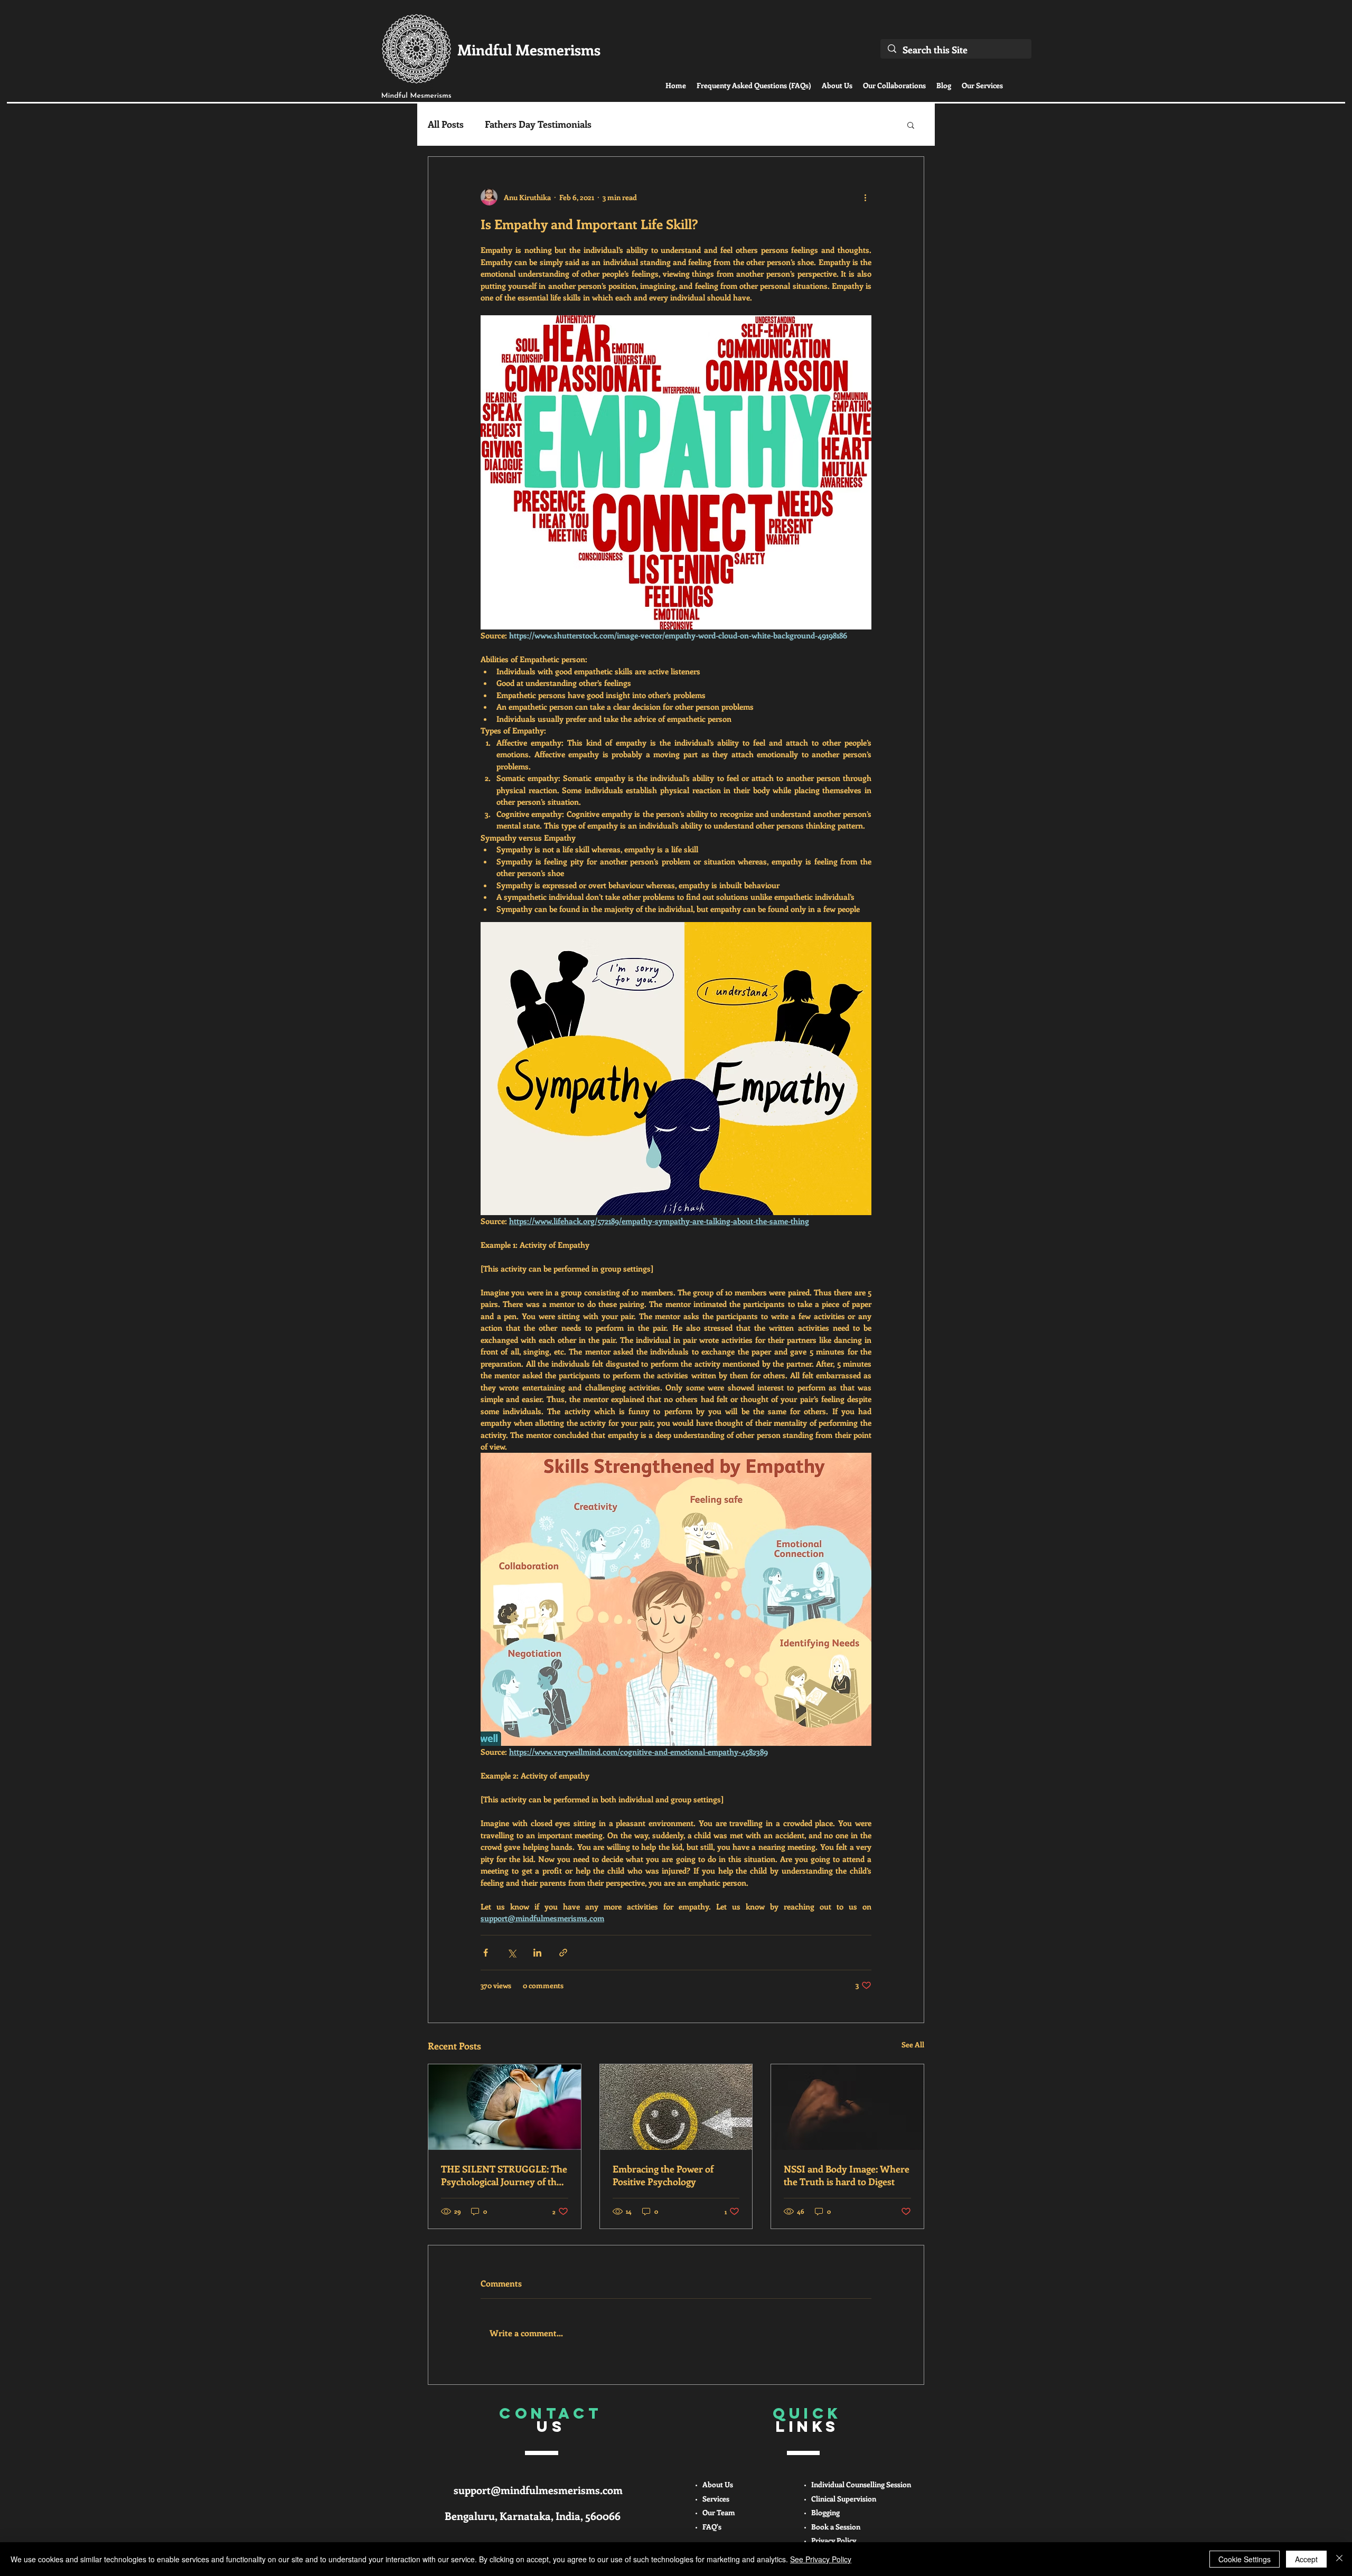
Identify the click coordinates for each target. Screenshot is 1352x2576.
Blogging (825, 2512)
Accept (1306, 2559)
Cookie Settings (1245, 2559)
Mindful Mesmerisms (529, 49)
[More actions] (865, 197)
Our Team (719, 2512)
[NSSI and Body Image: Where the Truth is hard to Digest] (847, 2107)
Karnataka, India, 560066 (560, 2516)
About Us (718, 2484)
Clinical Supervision (844, 2499)
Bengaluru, (472, 2516)
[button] (911, 125)
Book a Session (836, 2527)
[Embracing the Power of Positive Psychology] (676, 2107)
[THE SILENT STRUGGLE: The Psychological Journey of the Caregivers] (505, 2107)
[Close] (1339, 2559)
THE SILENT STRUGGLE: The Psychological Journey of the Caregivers (504, 2175)
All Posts (446, 124)
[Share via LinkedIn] (537, 1953)
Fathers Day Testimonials (538, 124)
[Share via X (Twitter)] (511, 1953)
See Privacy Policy (821, 2559)
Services (716, 2499)
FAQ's (712, 2527)
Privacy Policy (834, 2540)
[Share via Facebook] (486, 1953)
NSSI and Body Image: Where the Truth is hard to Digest (847, 2175)
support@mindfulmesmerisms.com (538, 2490)
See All (913, 2044)
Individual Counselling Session (861, 2484)
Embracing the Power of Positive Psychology (663, 2175)
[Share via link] (563, 1953)
